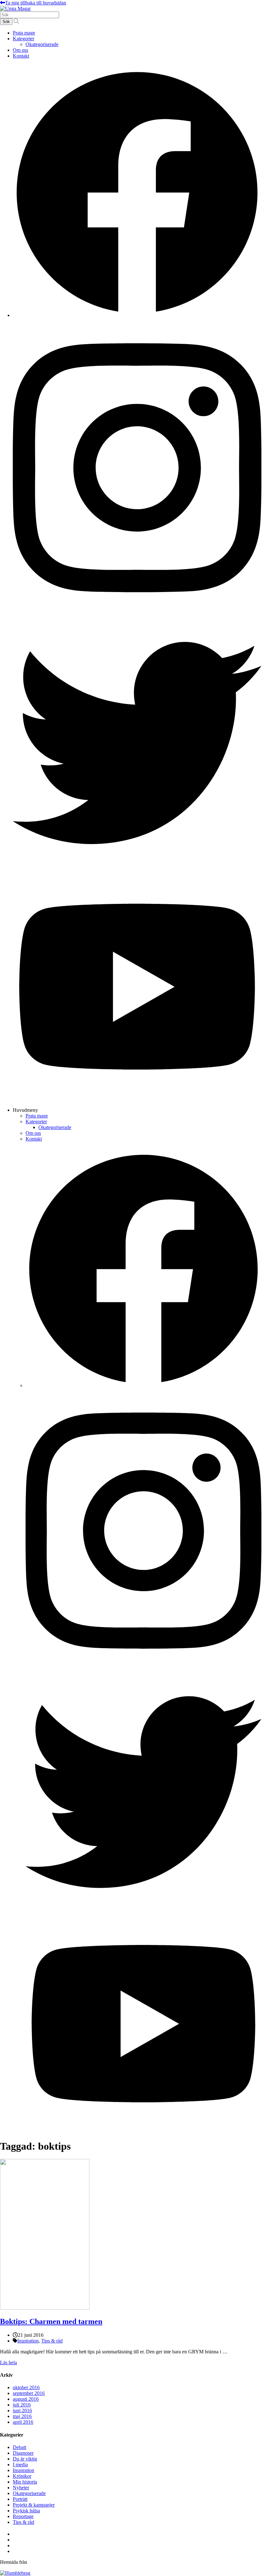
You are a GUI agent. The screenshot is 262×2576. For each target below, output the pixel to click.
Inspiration (28, 2341)
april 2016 (23, 2422)
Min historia (25, 2482)
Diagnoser (23, 2453)
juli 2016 (22, 2405)
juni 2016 (22, 2410)
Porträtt (20, 2499)
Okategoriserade (42, 44)
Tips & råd (52, 2341)
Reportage (23, 2516)
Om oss (20, 50)
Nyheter (21, 2488)
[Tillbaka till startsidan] (15, 8)
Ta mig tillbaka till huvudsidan (36, 3)
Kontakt (21, 56)
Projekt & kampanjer (34, 2505)
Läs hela (8, 2363)
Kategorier (23, 39)
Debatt (19, 2447)
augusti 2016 (26, 2399)
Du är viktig (25, 2459)
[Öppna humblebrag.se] (15, 2573)
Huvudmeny (25, 1110)
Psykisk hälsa (26, 2511)
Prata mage (24, 33)
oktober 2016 (26, 2387)
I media (20, 2465)
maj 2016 (22, 2416)
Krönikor (22, 2476)
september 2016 (29, 2393)
